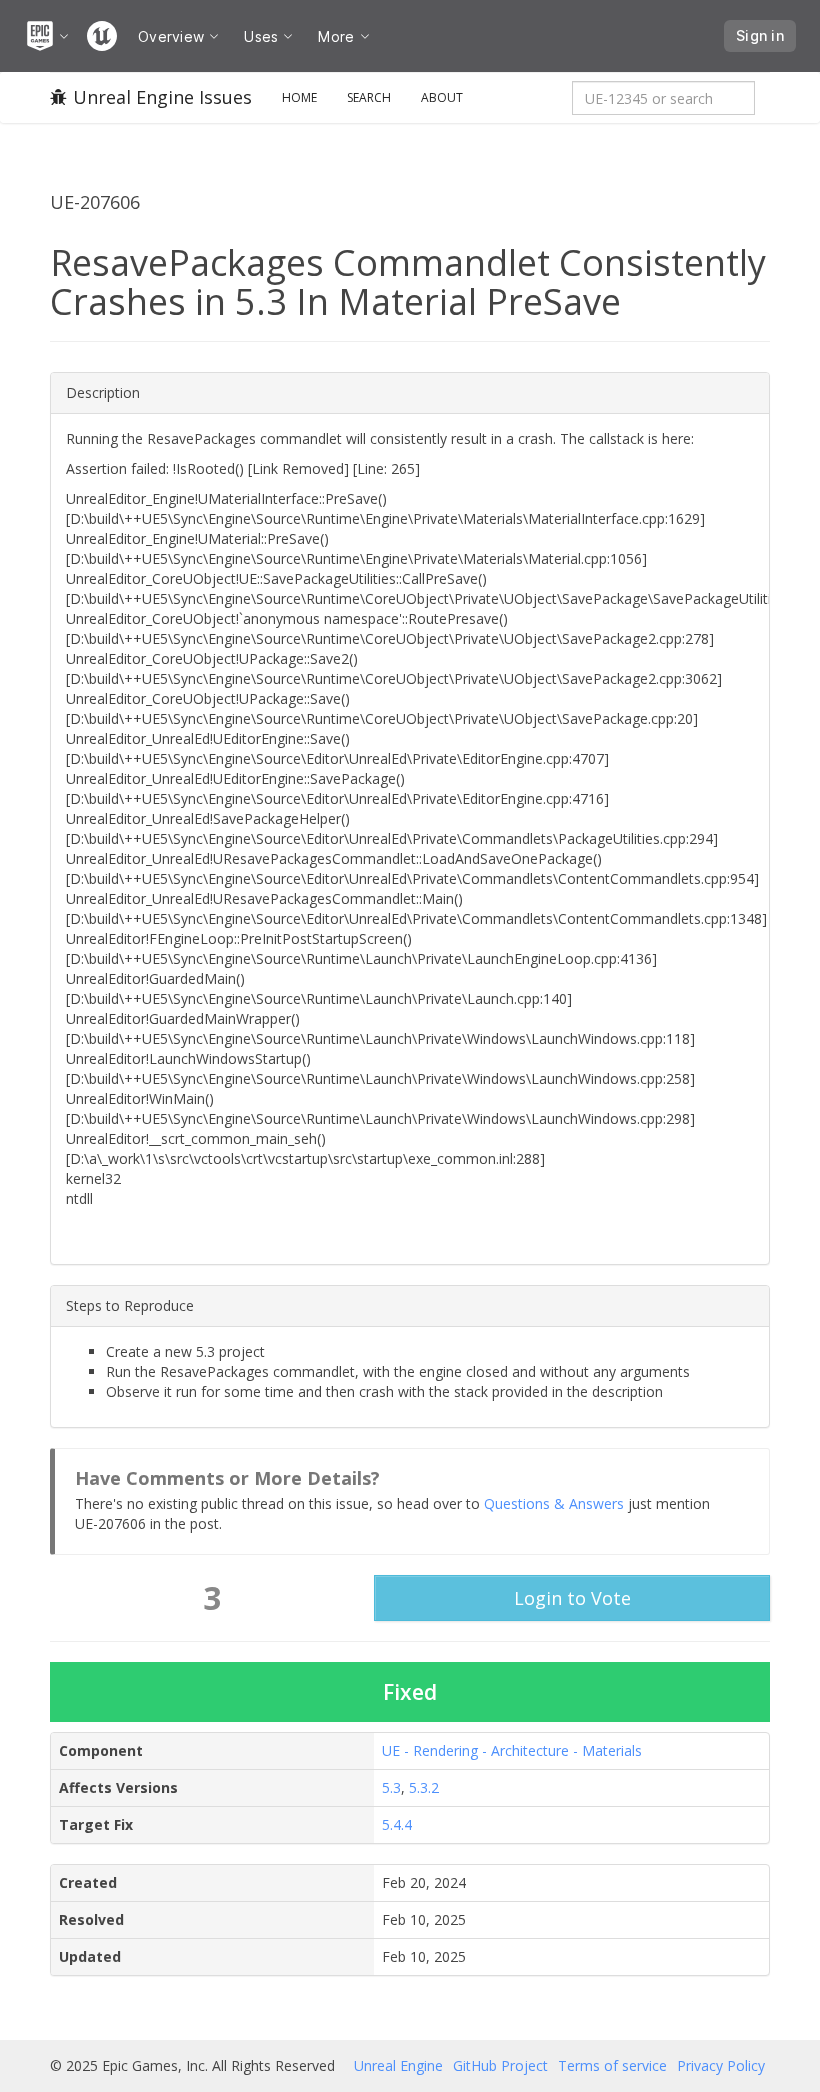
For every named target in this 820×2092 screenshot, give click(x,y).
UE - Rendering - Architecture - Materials (512, 1750)
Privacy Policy (721, 2065)
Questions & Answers (554, 1503)
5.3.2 (424, 1787)
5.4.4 (397, 1824)
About (442, 97)
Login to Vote (572, 1598)
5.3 (391, 1787)
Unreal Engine (398, 2065)
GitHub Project (500, 2065)
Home (299, 97)
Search (369, 97)
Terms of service (612, 2065)
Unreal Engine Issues (162, 97)
